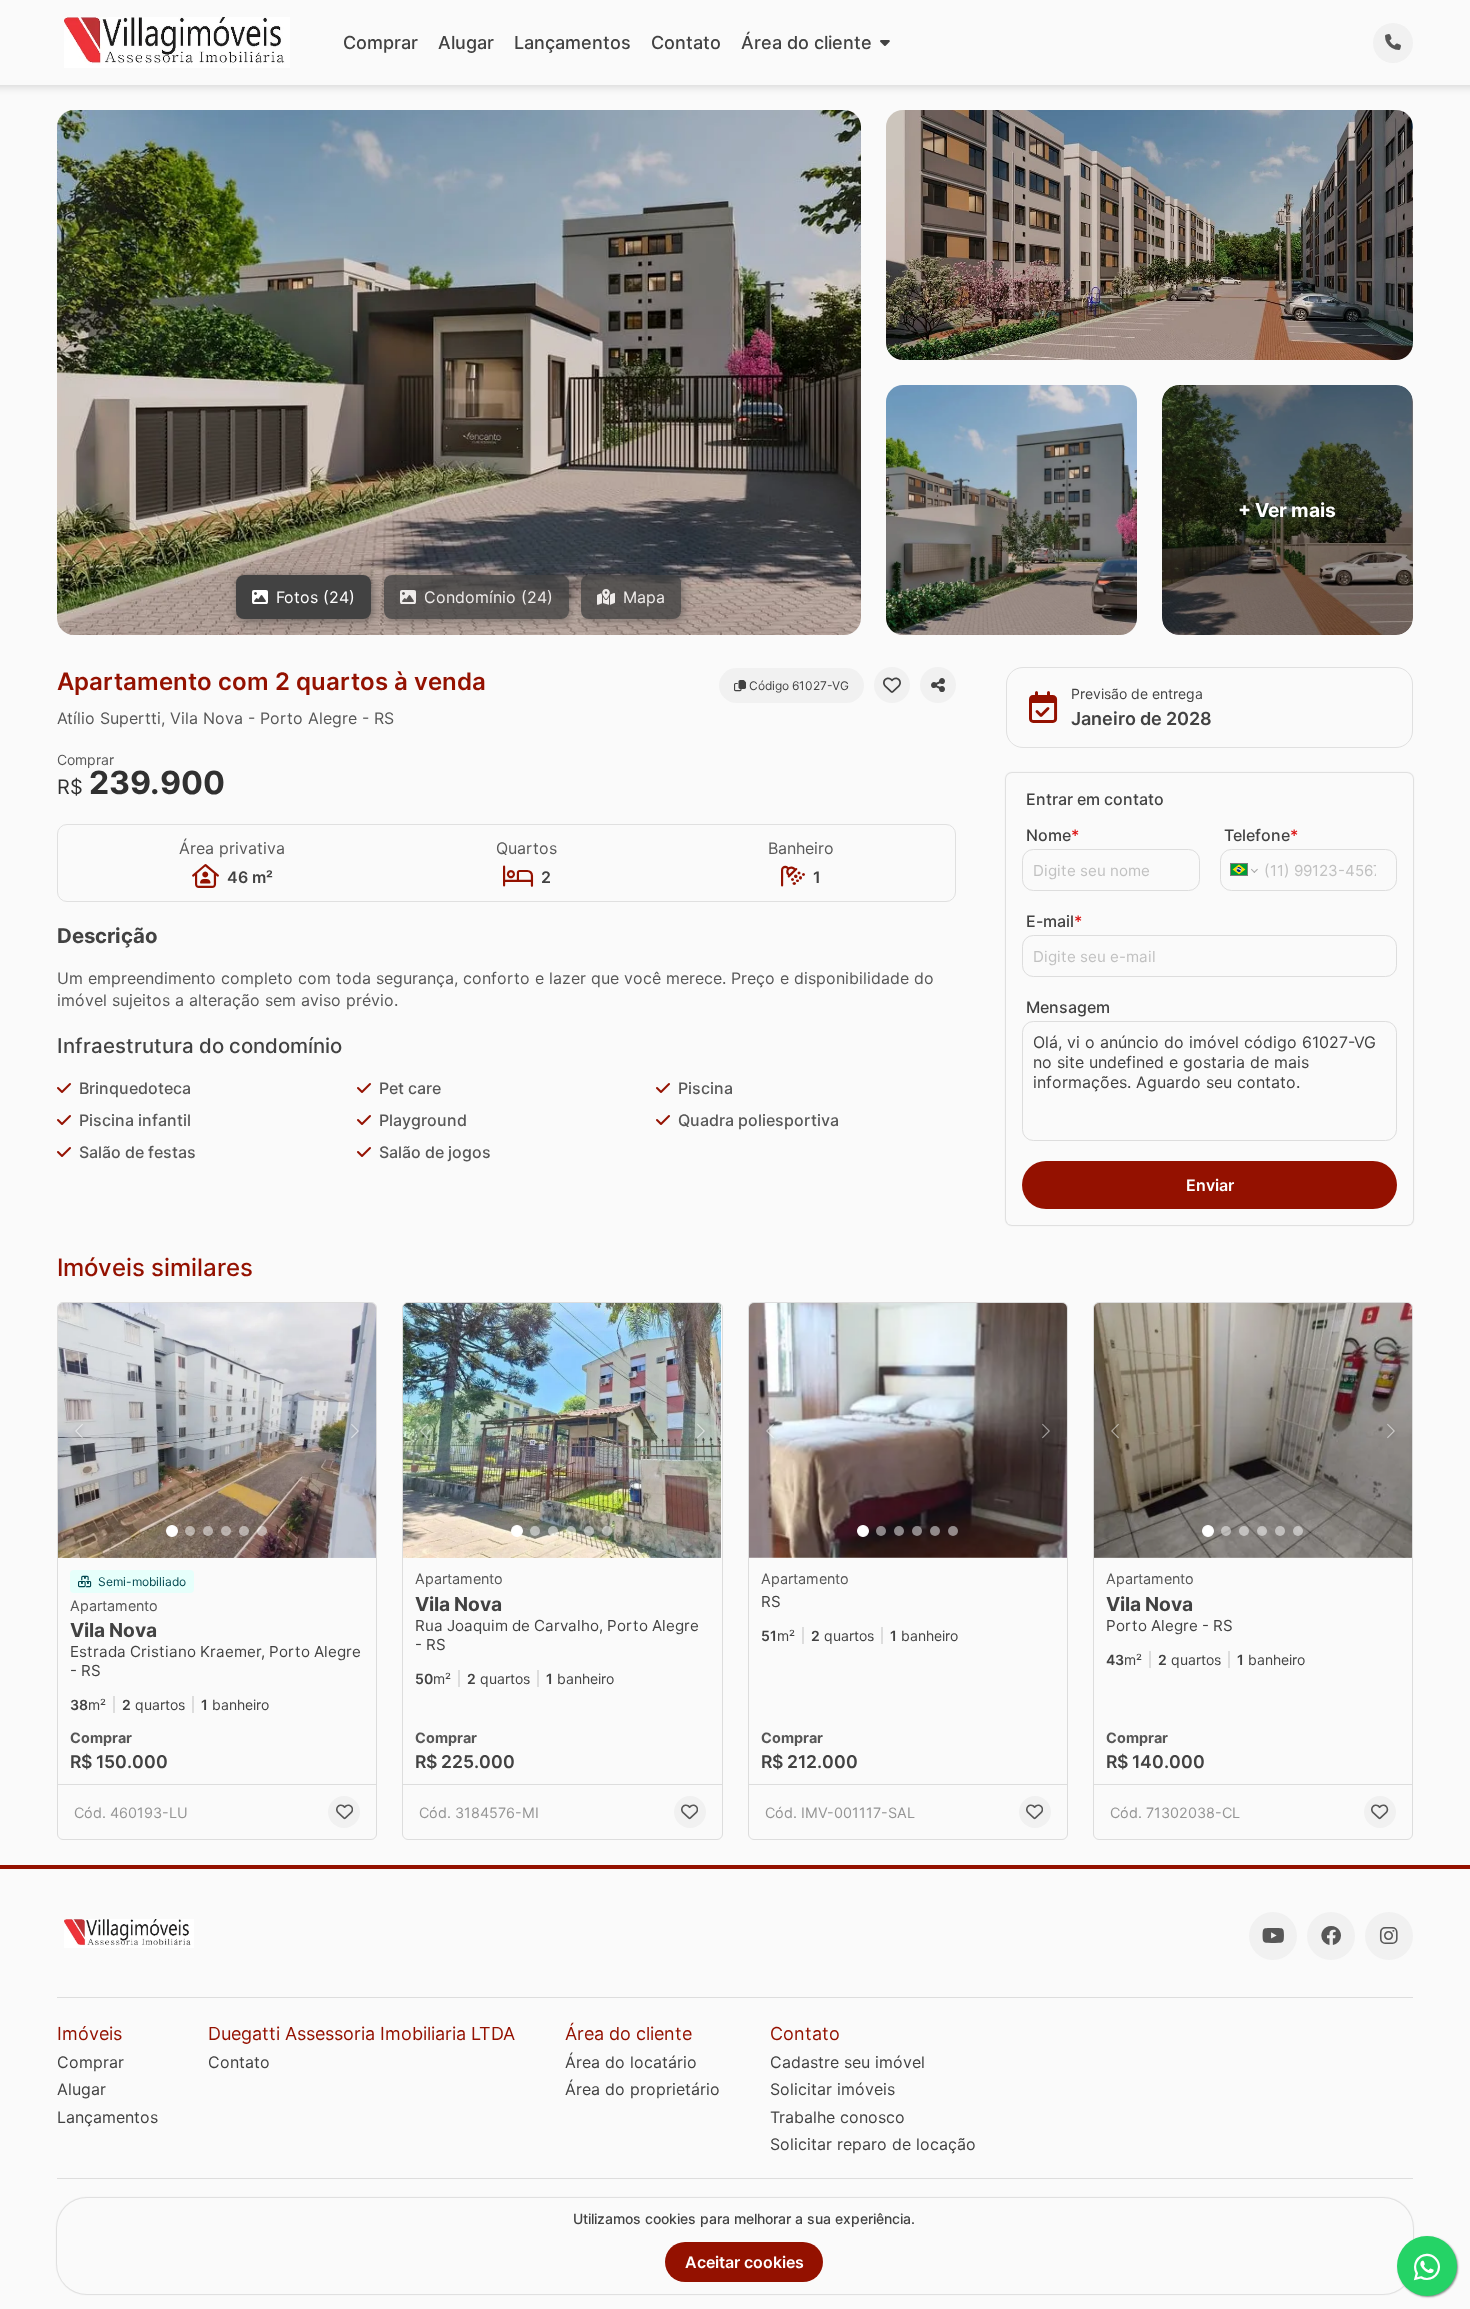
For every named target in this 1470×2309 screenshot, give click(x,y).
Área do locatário (631, 2062)
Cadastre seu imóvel (847, 2062)
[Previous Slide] (79, 1430)
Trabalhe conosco (837, 2117)
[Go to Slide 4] (226, 1531)
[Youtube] (1273, 1936)
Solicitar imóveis (832, 2089)
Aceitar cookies (744, 2262)
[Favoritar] (892, 685)
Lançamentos (572, 42)
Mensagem (1068, 1007)
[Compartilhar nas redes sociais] (938, 685)
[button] (217, 1430)
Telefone (1261, 835)
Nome (1052, 835)
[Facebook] (1331, 1936)
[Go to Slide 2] (190, 1531)
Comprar (380, 42)
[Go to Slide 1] (172, 1531)
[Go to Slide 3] (208, 1531)
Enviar (1210, 1185)
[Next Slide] (355, 1430)
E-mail (1054, 921)
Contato (686, 42)
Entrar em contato (1095, 799)
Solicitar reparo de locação (873, 2144)
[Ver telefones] (1393, 43)
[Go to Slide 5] (244, 1531)
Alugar (466, 42)
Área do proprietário (642, 2089)
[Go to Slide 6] (262, 1531)
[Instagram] (1389, 1936)
